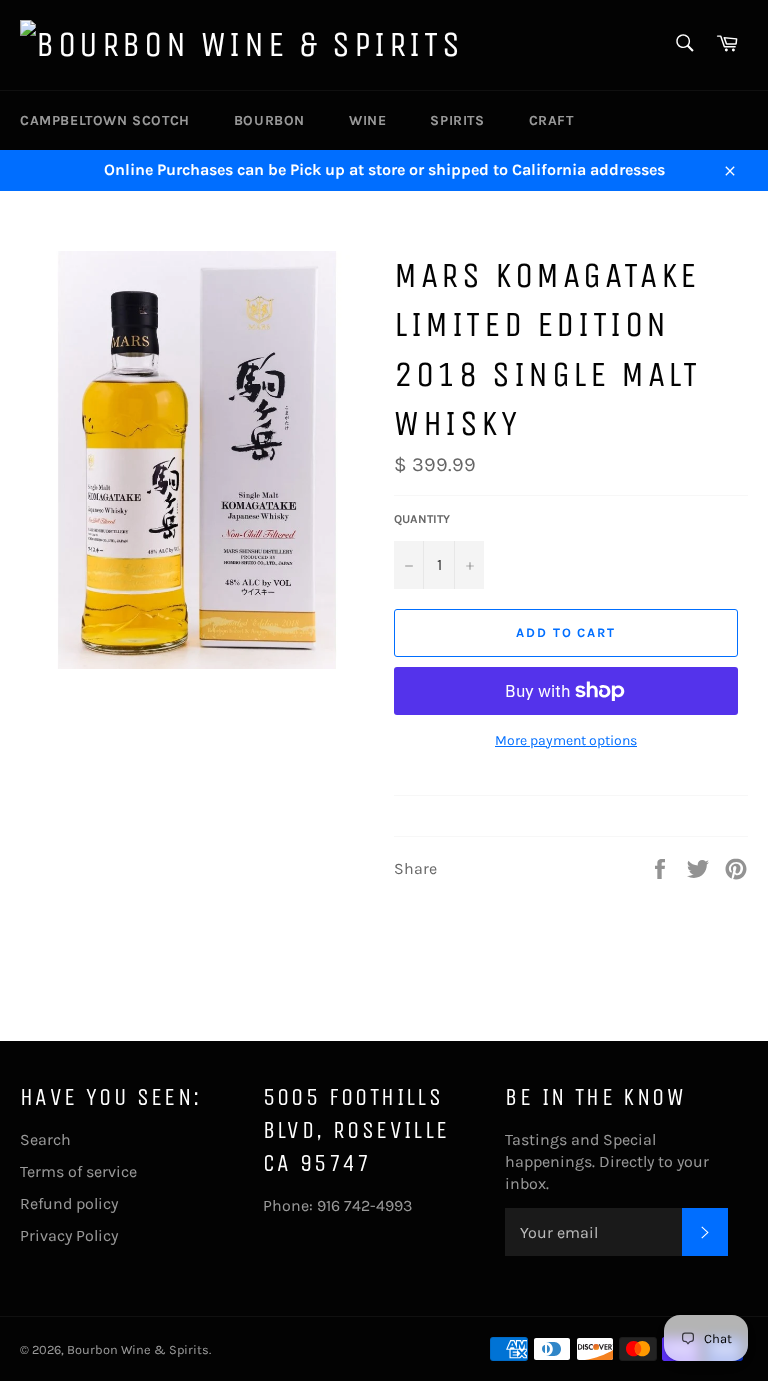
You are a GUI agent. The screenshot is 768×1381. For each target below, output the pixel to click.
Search (45, 1139)
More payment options (566, 740)
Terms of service (78, 1171)
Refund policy (69, 1203)
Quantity (422, 519)
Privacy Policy (69, 1235)
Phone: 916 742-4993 (337, 1205)
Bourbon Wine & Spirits (138, 1349)
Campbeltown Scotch (105, 120)
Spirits (457, 120)
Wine (367, 120)
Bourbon (269, 120)
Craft (551, 120)
